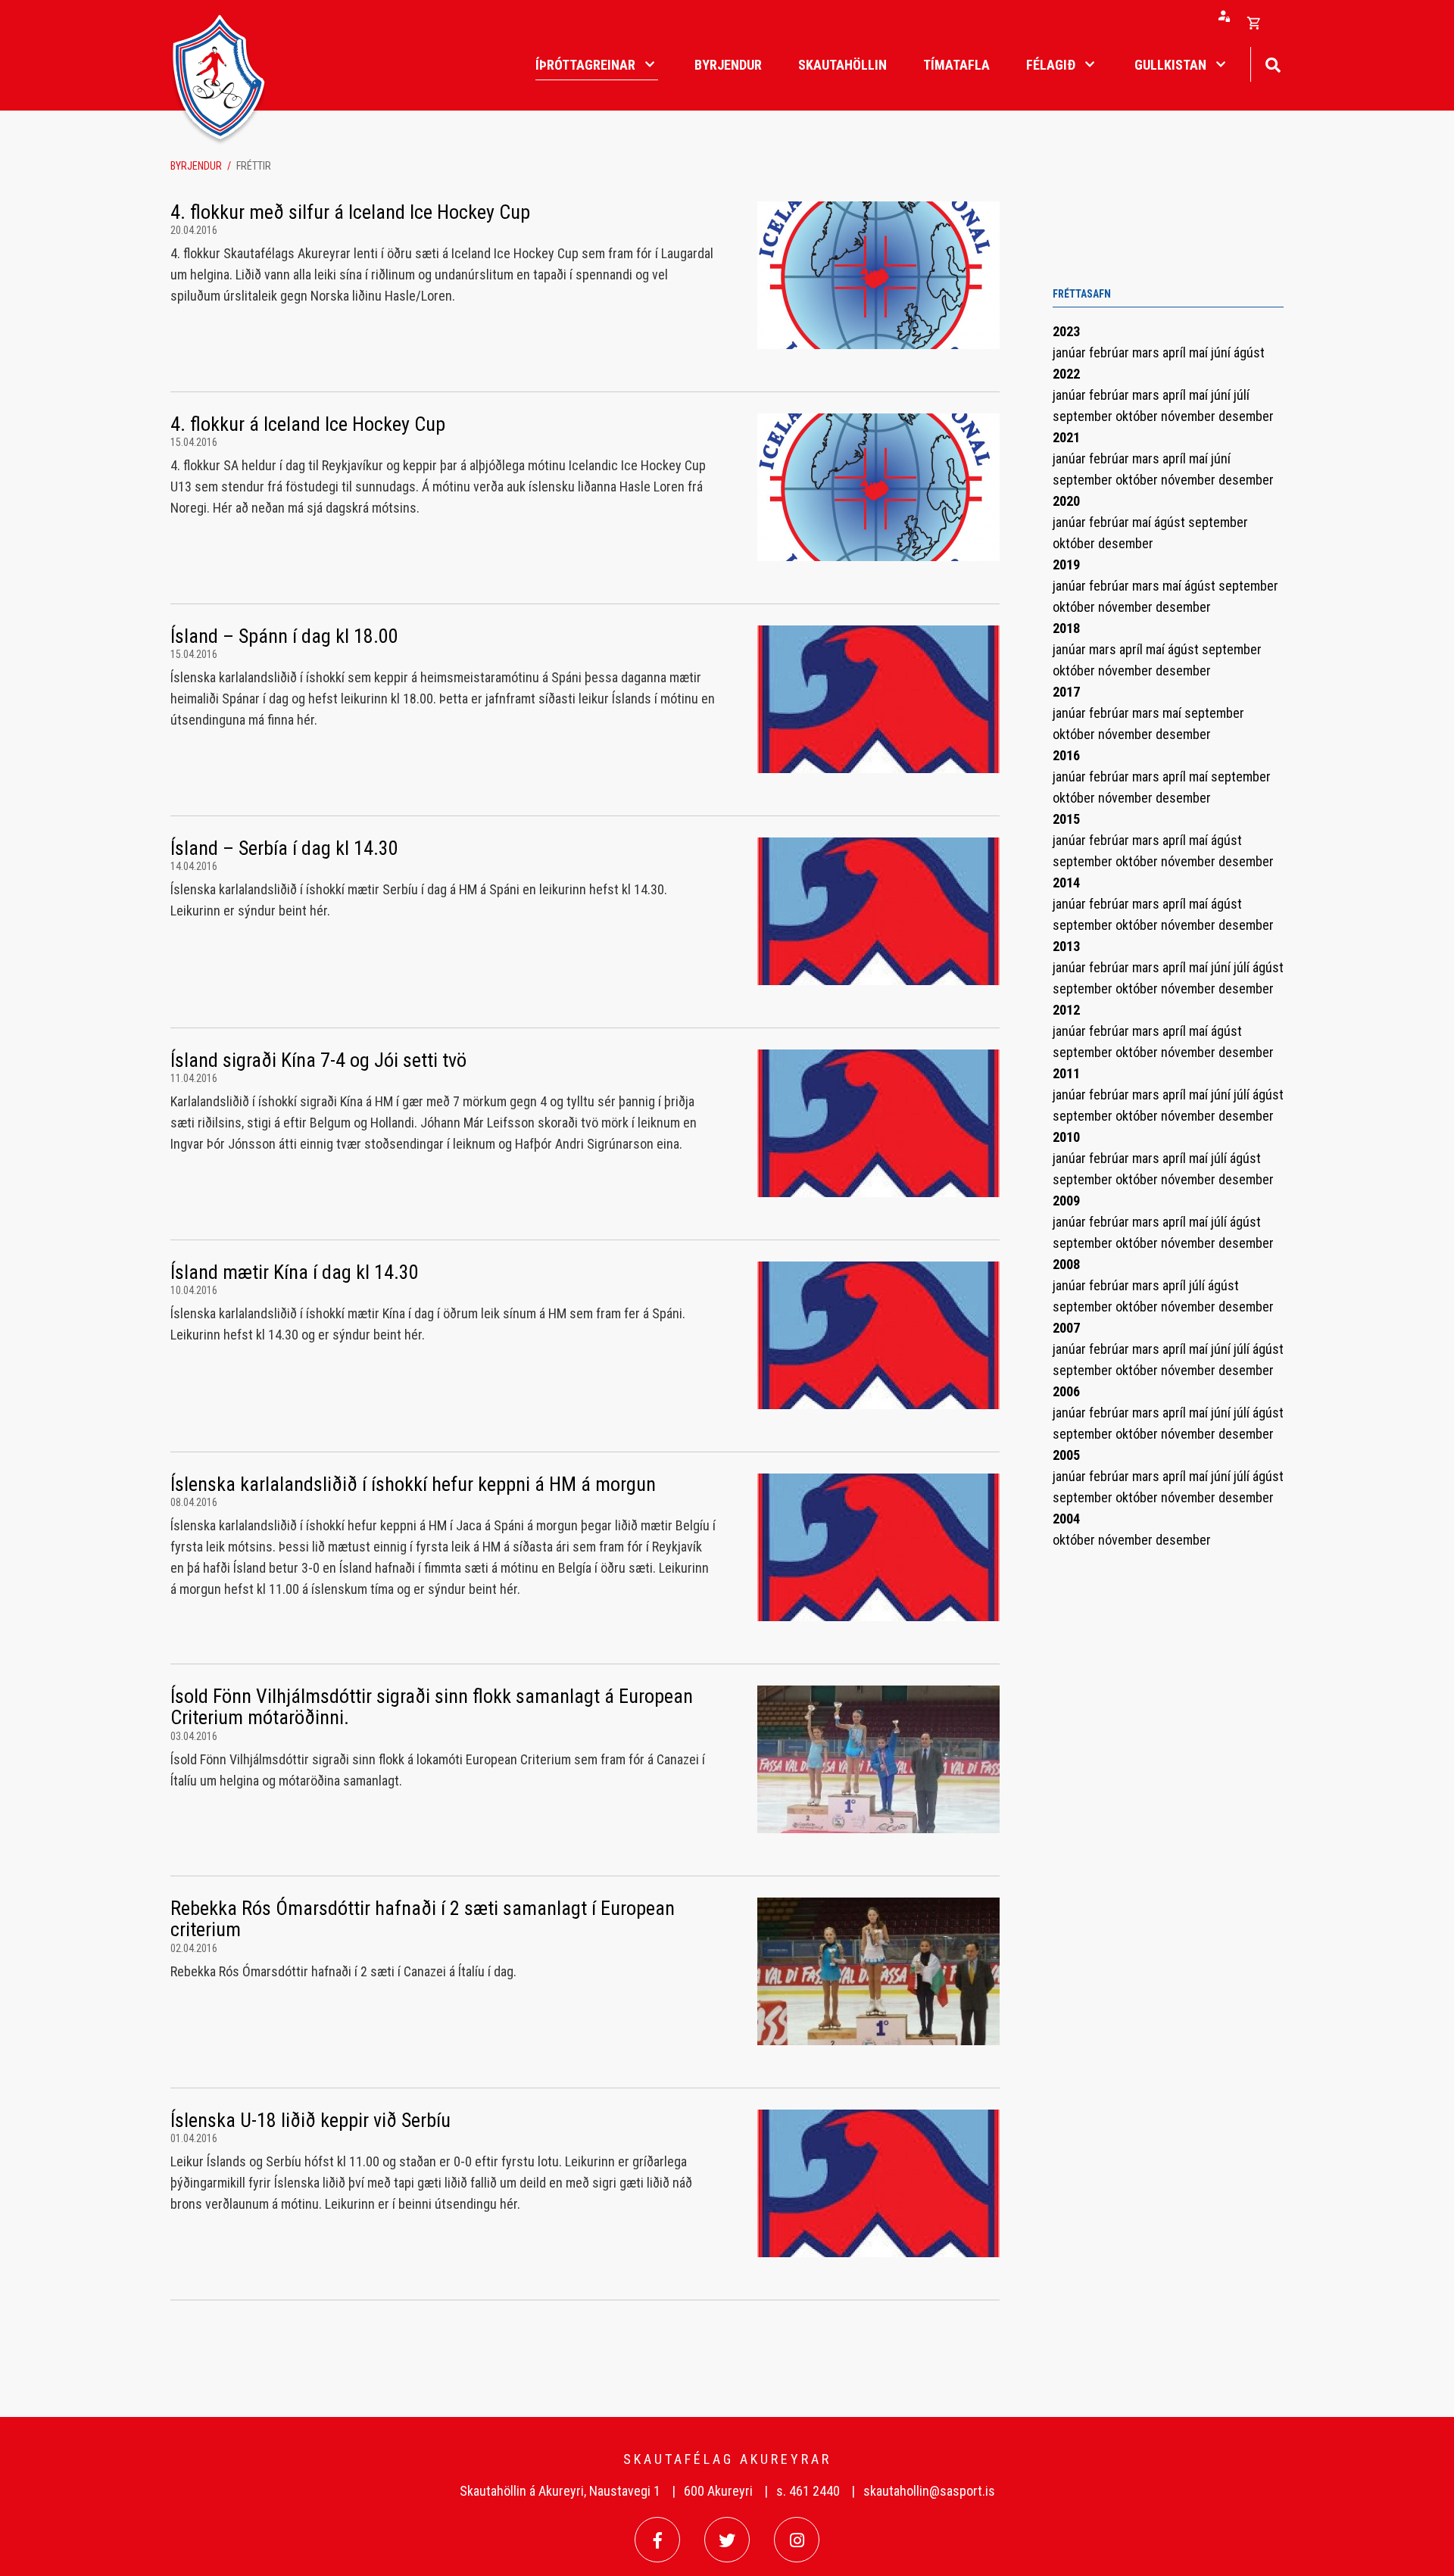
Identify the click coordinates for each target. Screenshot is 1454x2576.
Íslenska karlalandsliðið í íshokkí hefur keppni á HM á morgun (413, 1484)
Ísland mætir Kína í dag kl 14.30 (295, 1272)
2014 (1066, 883)
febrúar (1111, 352)
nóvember (1190, 416)
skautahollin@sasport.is (929, 2491)
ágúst (1249, 352)
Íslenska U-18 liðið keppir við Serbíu (310, 2120)
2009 (1066, 1201)
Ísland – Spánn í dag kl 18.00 (284, 636)
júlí (1242, 395)
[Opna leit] (1273, 63)
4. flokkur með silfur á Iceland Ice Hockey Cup (350, 212)
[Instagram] (797, 2540)
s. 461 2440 (808, 2491)
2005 (1066, 1455)
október (1138, 416)
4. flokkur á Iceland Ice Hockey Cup (308, 424)
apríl (1176, 352)
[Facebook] (657, 2540)
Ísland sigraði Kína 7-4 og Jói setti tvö (318, 1060)
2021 (1066, 437)
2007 (1066, 1328)
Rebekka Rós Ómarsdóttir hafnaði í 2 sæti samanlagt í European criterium (423, 1919)
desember (1246, 416)
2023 (1066, 331)
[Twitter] (727, 2540)
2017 (1066, 692)
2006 (1066, 1391)
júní (1222, 352)
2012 (1066, 1010)
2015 (1066, 819)
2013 (1066, 946)
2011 (1066, 1073)
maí (1200, 352)
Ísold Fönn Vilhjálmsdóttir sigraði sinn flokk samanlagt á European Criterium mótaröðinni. (432, 1707)
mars (1147, 352)
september (1084, 416)
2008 (1066, 1264)
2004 (1066, 1519)
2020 (1066, 501)
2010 (1066, 1137)
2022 (1066, 374)
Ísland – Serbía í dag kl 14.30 (284, 848)
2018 (1066, 628)
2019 (1066, 564)
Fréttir (254, 166)
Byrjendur (196, 166)
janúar (1071, 352)
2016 (1066, 755)
